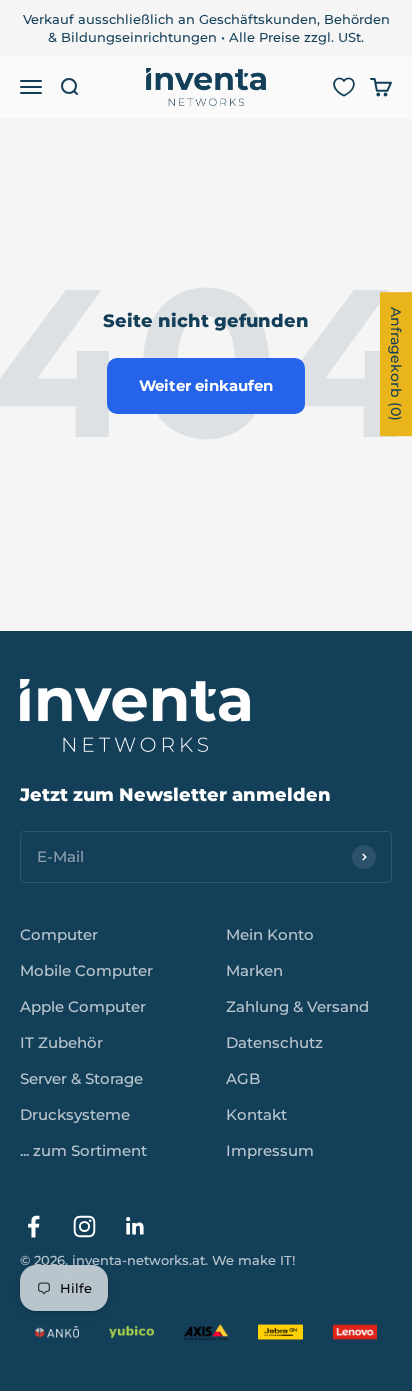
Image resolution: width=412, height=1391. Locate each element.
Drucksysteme (75, 1114)
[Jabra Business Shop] (280, 1332)
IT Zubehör (61, 1042)
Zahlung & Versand (297, 1006)
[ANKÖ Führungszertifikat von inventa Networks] (57, 1332)
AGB (243, 1078)
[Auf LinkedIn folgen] (135, 1226)
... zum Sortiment (83, 1150)
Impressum (270, 1150)
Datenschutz (274, 1042)
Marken (254, 970)
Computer (59, 934)
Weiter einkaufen (206, 385)
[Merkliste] (344, 87)
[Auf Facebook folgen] (33, 1226)
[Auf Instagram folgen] (84, 1226)
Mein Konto (270, 934)
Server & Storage (81, 1078)
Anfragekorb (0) (396, 364)
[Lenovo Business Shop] (355, 1332)
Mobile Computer (86, 970)
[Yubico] (131, 1332)
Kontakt (256, 1114)
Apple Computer (83, 1006)
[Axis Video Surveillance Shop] (206, 1332)
